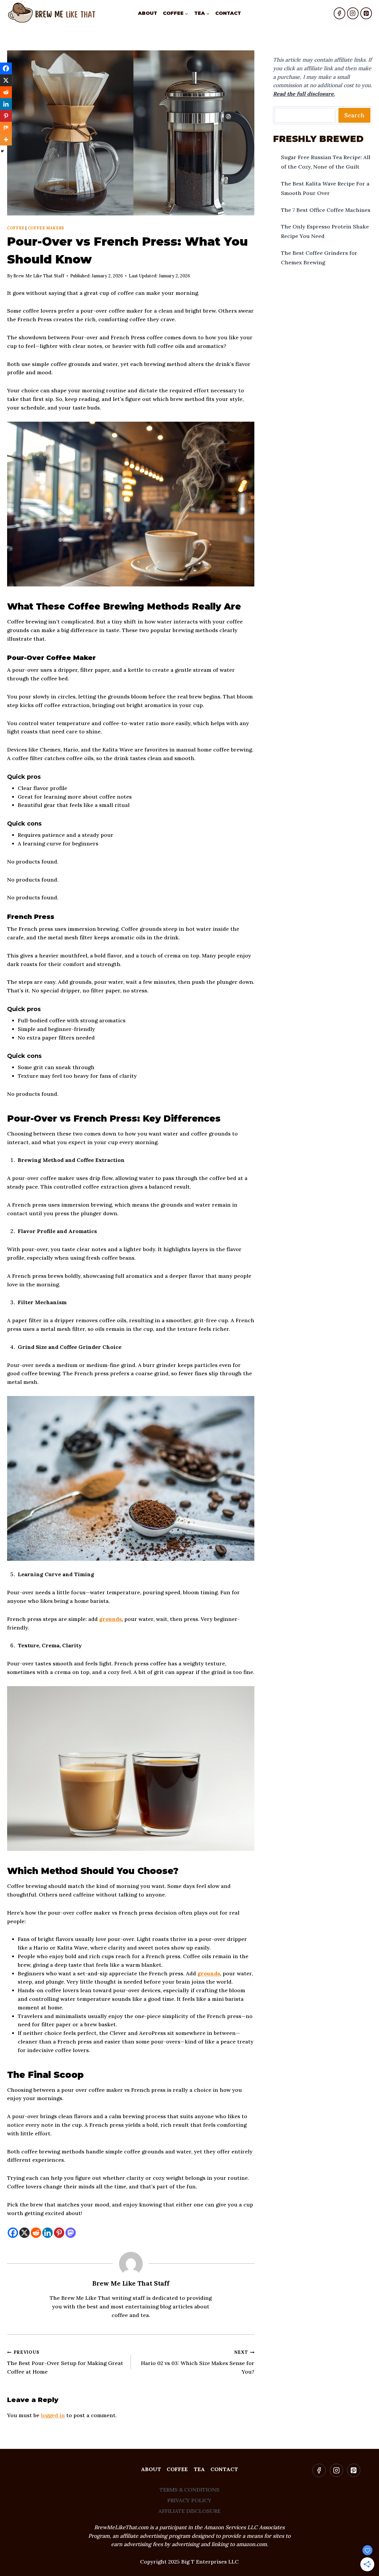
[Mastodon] (71, 2233)
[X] (24, 2233)
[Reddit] (36, 2233)
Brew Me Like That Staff (131, 2283)
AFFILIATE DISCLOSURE (189, 2511)
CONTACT (228, 13)
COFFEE (177, 2469)
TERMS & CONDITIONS (189, 2490)
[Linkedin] (48, 2233)
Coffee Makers (46, 228)
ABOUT (148, 13)
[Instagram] (353, 13)
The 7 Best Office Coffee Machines (326, 210)
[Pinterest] (366, 13)
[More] (6, 140)
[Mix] (6, 128)
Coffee (16, 228)
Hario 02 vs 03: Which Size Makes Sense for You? (198, 2362)
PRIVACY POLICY (189, 2500)
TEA (199, 2469)
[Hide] (2, 151)
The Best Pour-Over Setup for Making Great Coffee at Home (65, 2362)
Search (354, 115)
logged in (53, 2415)
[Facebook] (339, 13)
